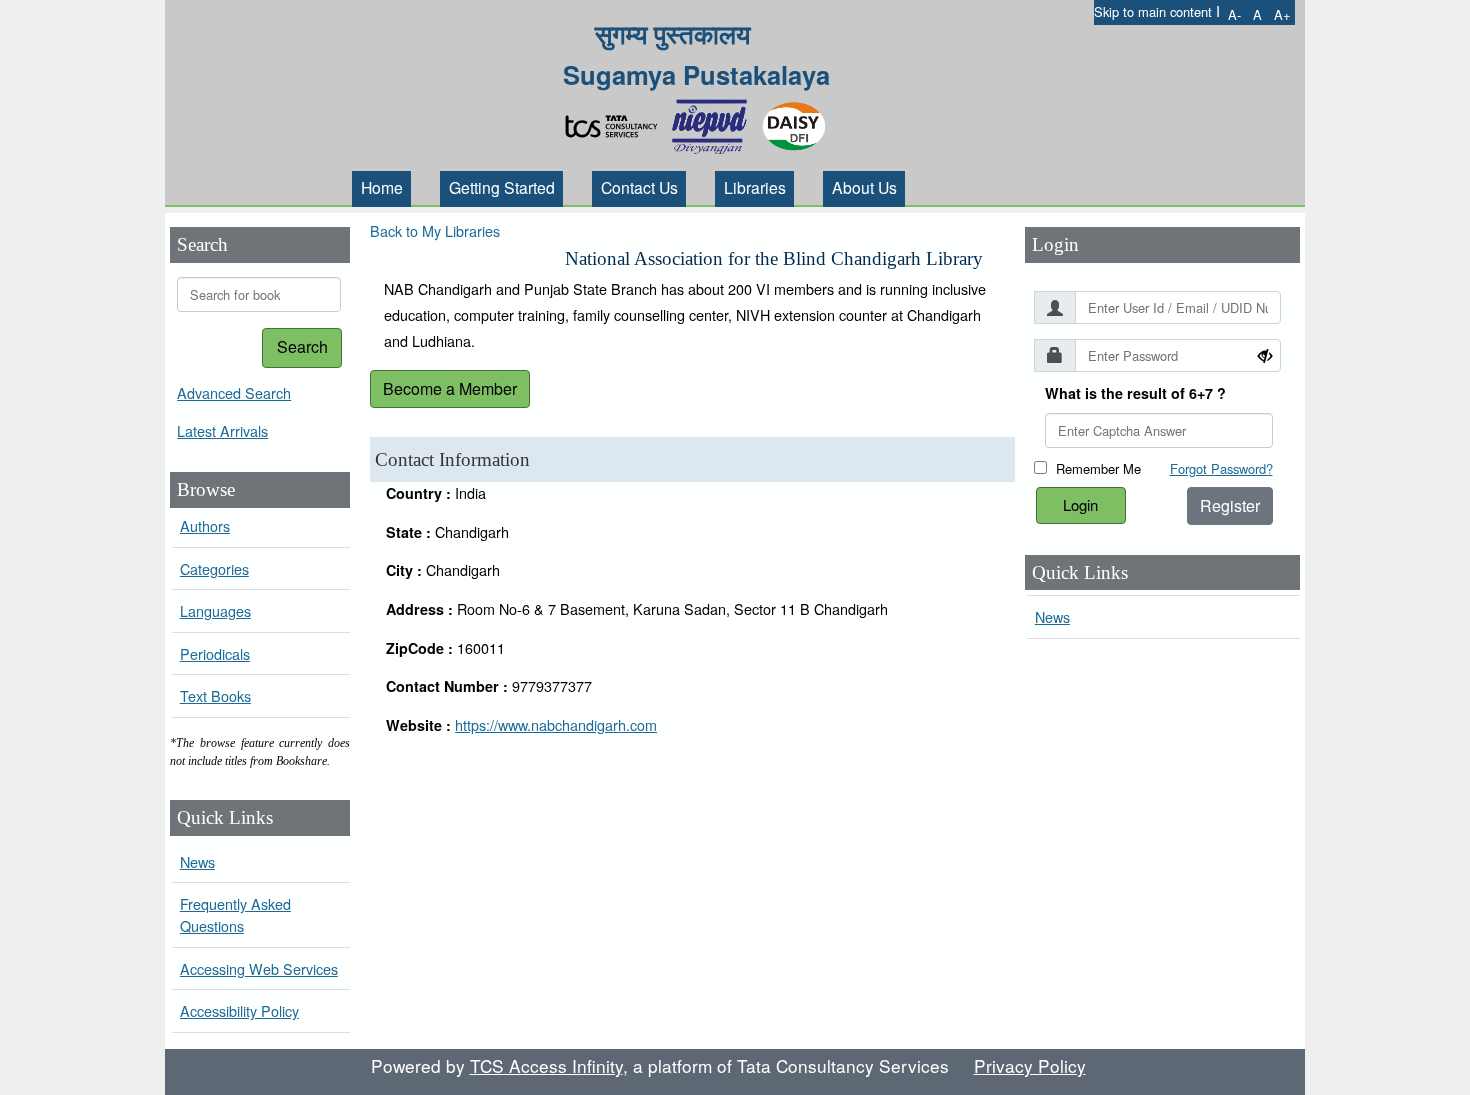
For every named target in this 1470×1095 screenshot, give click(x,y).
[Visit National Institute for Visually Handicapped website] (714, 121)
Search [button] (302, 346)
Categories (214, 568)
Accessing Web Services (259, 968)
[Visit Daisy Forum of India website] (793, 121)
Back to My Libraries (435, 230)
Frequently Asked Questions (235, 914)
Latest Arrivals (222, 430)
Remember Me (1098, 468)
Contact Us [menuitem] (639, 187)
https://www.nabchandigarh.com (556, 724)
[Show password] (1265, 355)
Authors (205, 525)
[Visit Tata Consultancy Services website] (616, 121)
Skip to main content (1153, 11)
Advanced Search (234, 392)
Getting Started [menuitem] (502, 187)
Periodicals (215, 653)
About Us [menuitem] (864, 187)
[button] (1234, 14)
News (197, 861)
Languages (215, 610)
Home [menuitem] (382, 187)
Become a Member (450, 388)
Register (1230, 505)
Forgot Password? (1221, 468)
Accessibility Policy (239, 1010)
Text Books (215, 695)
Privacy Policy (1030, 1065)
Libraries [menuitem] (755, 187)
